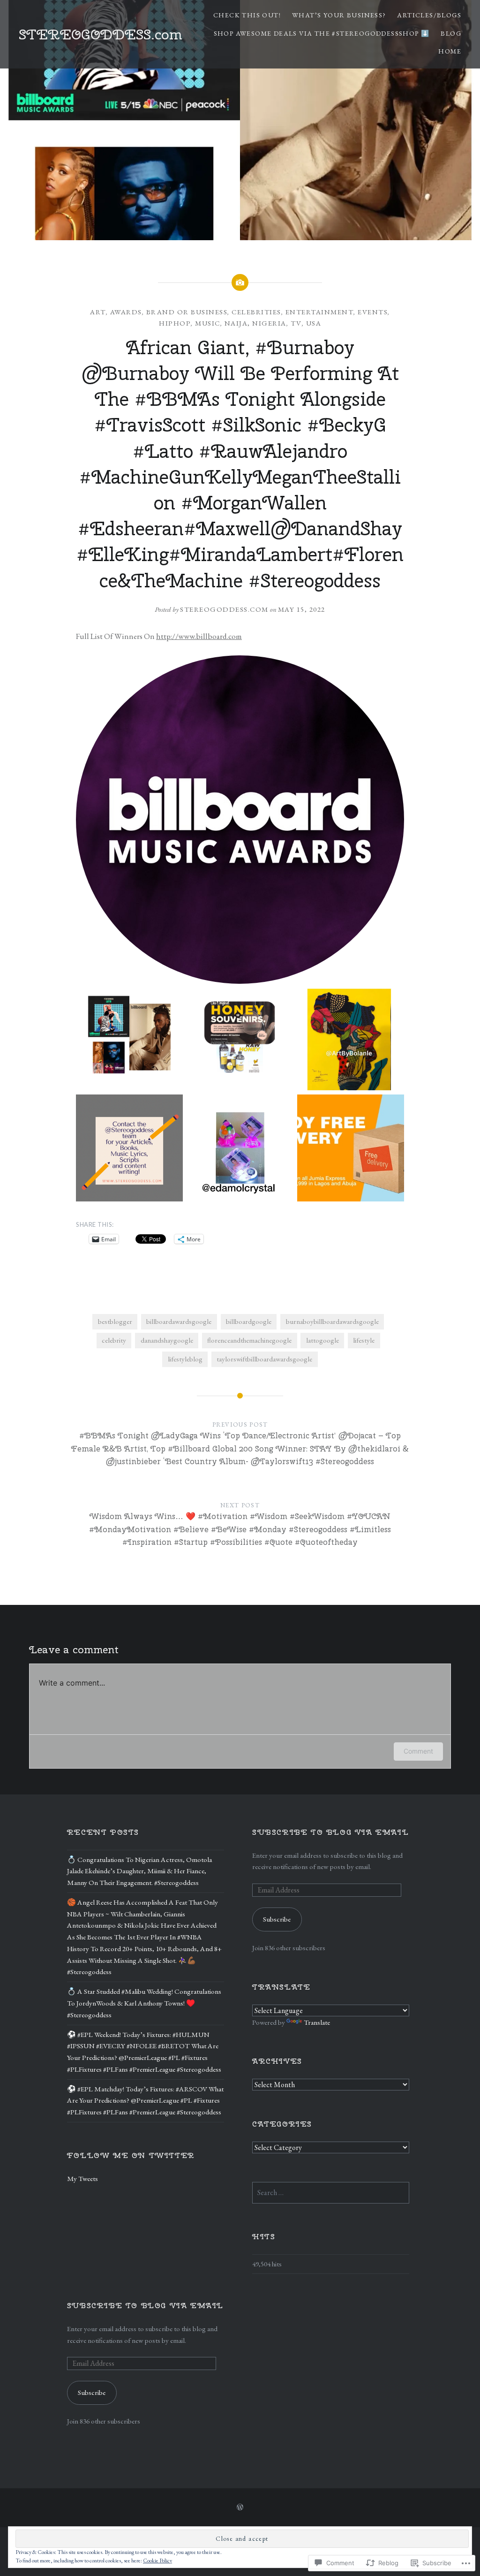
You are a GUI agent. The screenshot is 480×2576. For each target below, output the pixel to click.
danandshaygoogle (167, 1340)
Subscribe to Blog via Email (330, 1832)
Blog (451, 33)
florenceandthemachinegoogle (249, 1340)
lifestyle (364, 1340)
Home (450, 51)
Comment (418, 1751)
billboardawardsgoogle (179, 1322)
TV (296, 323)
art (98, 312)
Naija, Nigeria (255, 323)
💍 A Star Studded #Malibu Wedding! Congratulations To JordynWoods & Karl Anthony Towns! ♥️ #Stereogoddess (144, 2003)
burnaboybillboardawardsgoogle (332, 1322)
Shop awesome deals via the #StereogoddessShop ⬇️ (322, 33)
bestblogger (115, 1322)
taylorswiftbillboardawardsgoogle (264, 1359)
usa (314, 323)
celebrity (114, 1340)
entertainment (320, 312)
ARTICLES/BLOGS (429, 15)
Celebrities (256, 312)
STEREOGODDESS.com (101, 34)
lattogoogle (322, 1340)
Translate (317, 2022)
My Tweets (82, 2179)
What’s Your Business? (339, 15)
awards (126, 312)
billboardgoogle (249, 1322)
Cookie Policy (157, 2561)
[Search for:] (331, 2193)
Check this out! (247, 15)
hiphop (175, 323)
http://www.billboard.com (199, 636)
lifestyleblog (185, 1359)
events (373, 312)
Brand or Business (187, 312)
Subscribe (277, 1919)
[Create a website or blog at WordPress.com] (240, 2508)
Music (208, 323)
